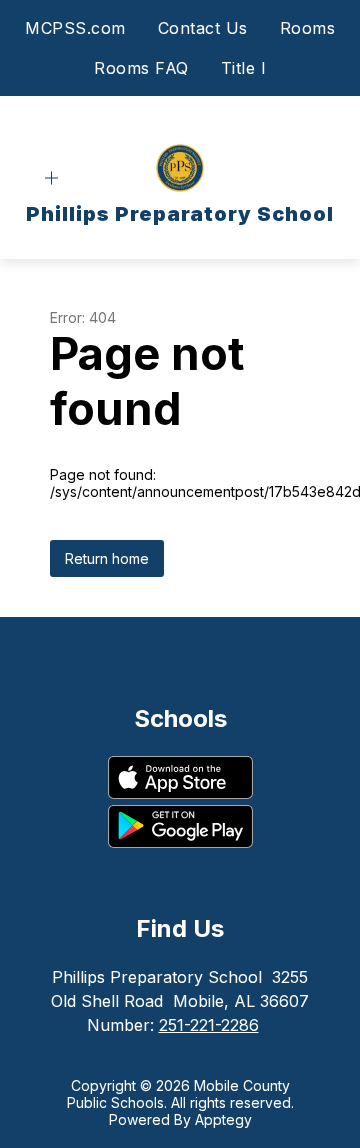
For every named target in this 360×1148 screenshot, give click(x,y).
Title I (244, 68)
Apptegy (223, 1119)
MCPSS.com (75, 28)
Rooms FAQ (141, 68)
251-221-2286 (209, 1025)
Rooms (308, 28)
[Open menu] (51, 178)
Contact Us (203, 28)
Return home (107, 558)
